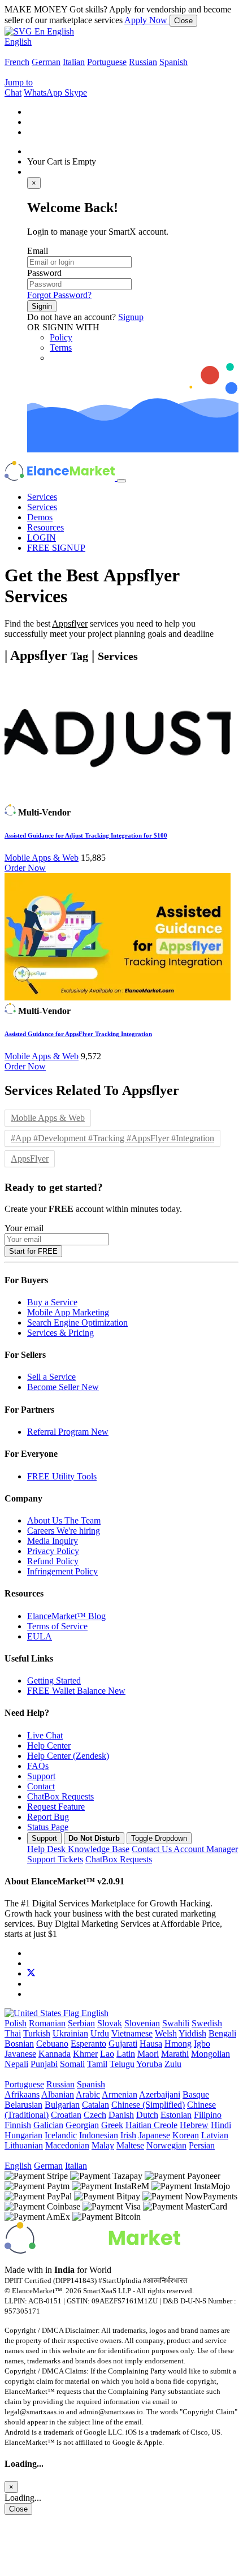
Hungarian (23, 2135)
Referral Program (68, 1432)
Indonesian (99, 2135)
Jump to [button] (19, 82)
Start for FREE (33, 1251)
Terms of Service (57, 1626)
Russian (143, 62)
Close (183, 21)
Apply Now (147, 20)
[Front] (92, 2251)
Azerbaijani (160, 2094)
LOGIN (42, 538)
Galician (48, 2125)
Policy (61, 337)
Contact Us (185, 1849)
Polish (16, 2023)
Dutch (147, 2115)
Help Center (49, 1746)
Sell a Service (51, 1377)
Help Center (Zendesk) (68, 1756)
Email (38, 251)
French (17, 62)
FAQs (38, 1766)
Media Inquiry (53, 1541)
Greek (112, 2125)
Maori (148, 2054)
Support (41, 1776)
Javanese (20, 2054)
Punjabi (44, 2064)
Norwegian (166, 2145)
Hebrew (194, 2125)
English (18, 42)
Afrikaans (22, 2094)
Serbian (81, 2023)
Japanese (154, 2135)
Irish (128, 2135)
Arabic (88, 2094)
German (46, 62)
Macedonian (67, 2145)
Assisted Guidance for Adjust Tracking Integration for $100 (86, 835)
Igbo (202, 2044)
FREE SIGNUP (56, 548)
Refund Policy (53, 1561)
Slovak (110, 2023)
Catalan (96, 2105)
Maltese (130, 2145)
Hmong (178, 2044)
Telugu (122, 2064)
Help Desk (78, 1849)
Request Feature (56, 1807)
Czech (95, 2115)
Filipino (208, 2115)
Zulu (173, 2064)
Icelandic (61, 2135)
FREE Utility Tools (62, 1476)
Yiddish (192, 2033)
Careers (64, 1531)
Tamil (97, 2064)
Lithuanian (24, 2145)
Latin (126, 2054)
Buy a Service (52, 1302)
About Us (64, 1520)
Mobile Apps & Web (42, 858)
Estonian (176, 2115)
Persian (202, 2145)
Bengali (222, 2033)
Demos (40, 517)
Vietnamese (132, 2033)
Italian (74, 62)
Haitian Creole (151, 2125)
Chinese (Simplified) (148, 2105)
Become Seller (63, 1387)
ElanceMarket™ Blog (66, 1616)
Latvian (215, 2135)
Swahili (176, 2023)
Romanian (47, 2023)
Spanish (173, 62)
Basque (196, 2094)
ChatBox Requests (60, 1796)
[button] (39, 31)
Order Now (25, 868)
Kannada (55, 2054)
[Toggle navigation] (121, 481)
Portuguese (107, 62)
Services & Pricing (60, 1333)
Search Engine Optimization (77, 1322)
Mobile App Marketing (68, 1312)
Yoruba (149, 2064)
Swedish (207, 2023)
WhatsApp (44, 92)
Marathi (175, 2054)
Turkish (37, 2033)
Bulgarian (62, 2105)
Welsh (166, 2033)
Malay (103, 2145)
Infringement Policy (62, 1571)
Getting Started (54, 1680)
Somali (72, 2064)
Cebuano (52, 2044)
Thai (13, 2033)
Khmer (85, 2054)
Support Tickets (55, 1859)
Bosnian (19, 2044)
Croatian (66, 2115)
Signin (42, 306)
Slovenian (142, 2023)
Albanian (58, 2094)
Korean (186, 2135)
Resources (45, 527)
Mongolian (211, 2054)
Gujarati (123, 2044)
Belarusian (23, 2105)
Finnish (18, 2125)
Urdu (100, 2033)
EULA (40, 1636)
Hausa (151, 2044)
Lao (107, 2054)
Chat (13, 92)
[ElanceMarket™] (61, 478)
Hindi (221, 2125)
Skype (76, 92)
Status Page (48, 1827)
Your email (24, 1228)
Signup (131, 317)
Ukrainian (70, 2033)
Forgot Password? (59, 295)
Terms (61, 348)
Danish (121, 2115)
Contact (41, 1786)
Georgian (82, 2125)
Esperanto (88, 2044)
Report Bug (48, 1817)
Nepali (16, 2064)
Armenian (120, 2094)
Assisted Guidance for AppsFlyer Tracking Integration (78, 1034)
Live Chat (45, 1735)
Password (44, 273)
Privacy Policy (53, 1551)
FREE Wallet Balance (76, 1691)
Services (42, 497)
